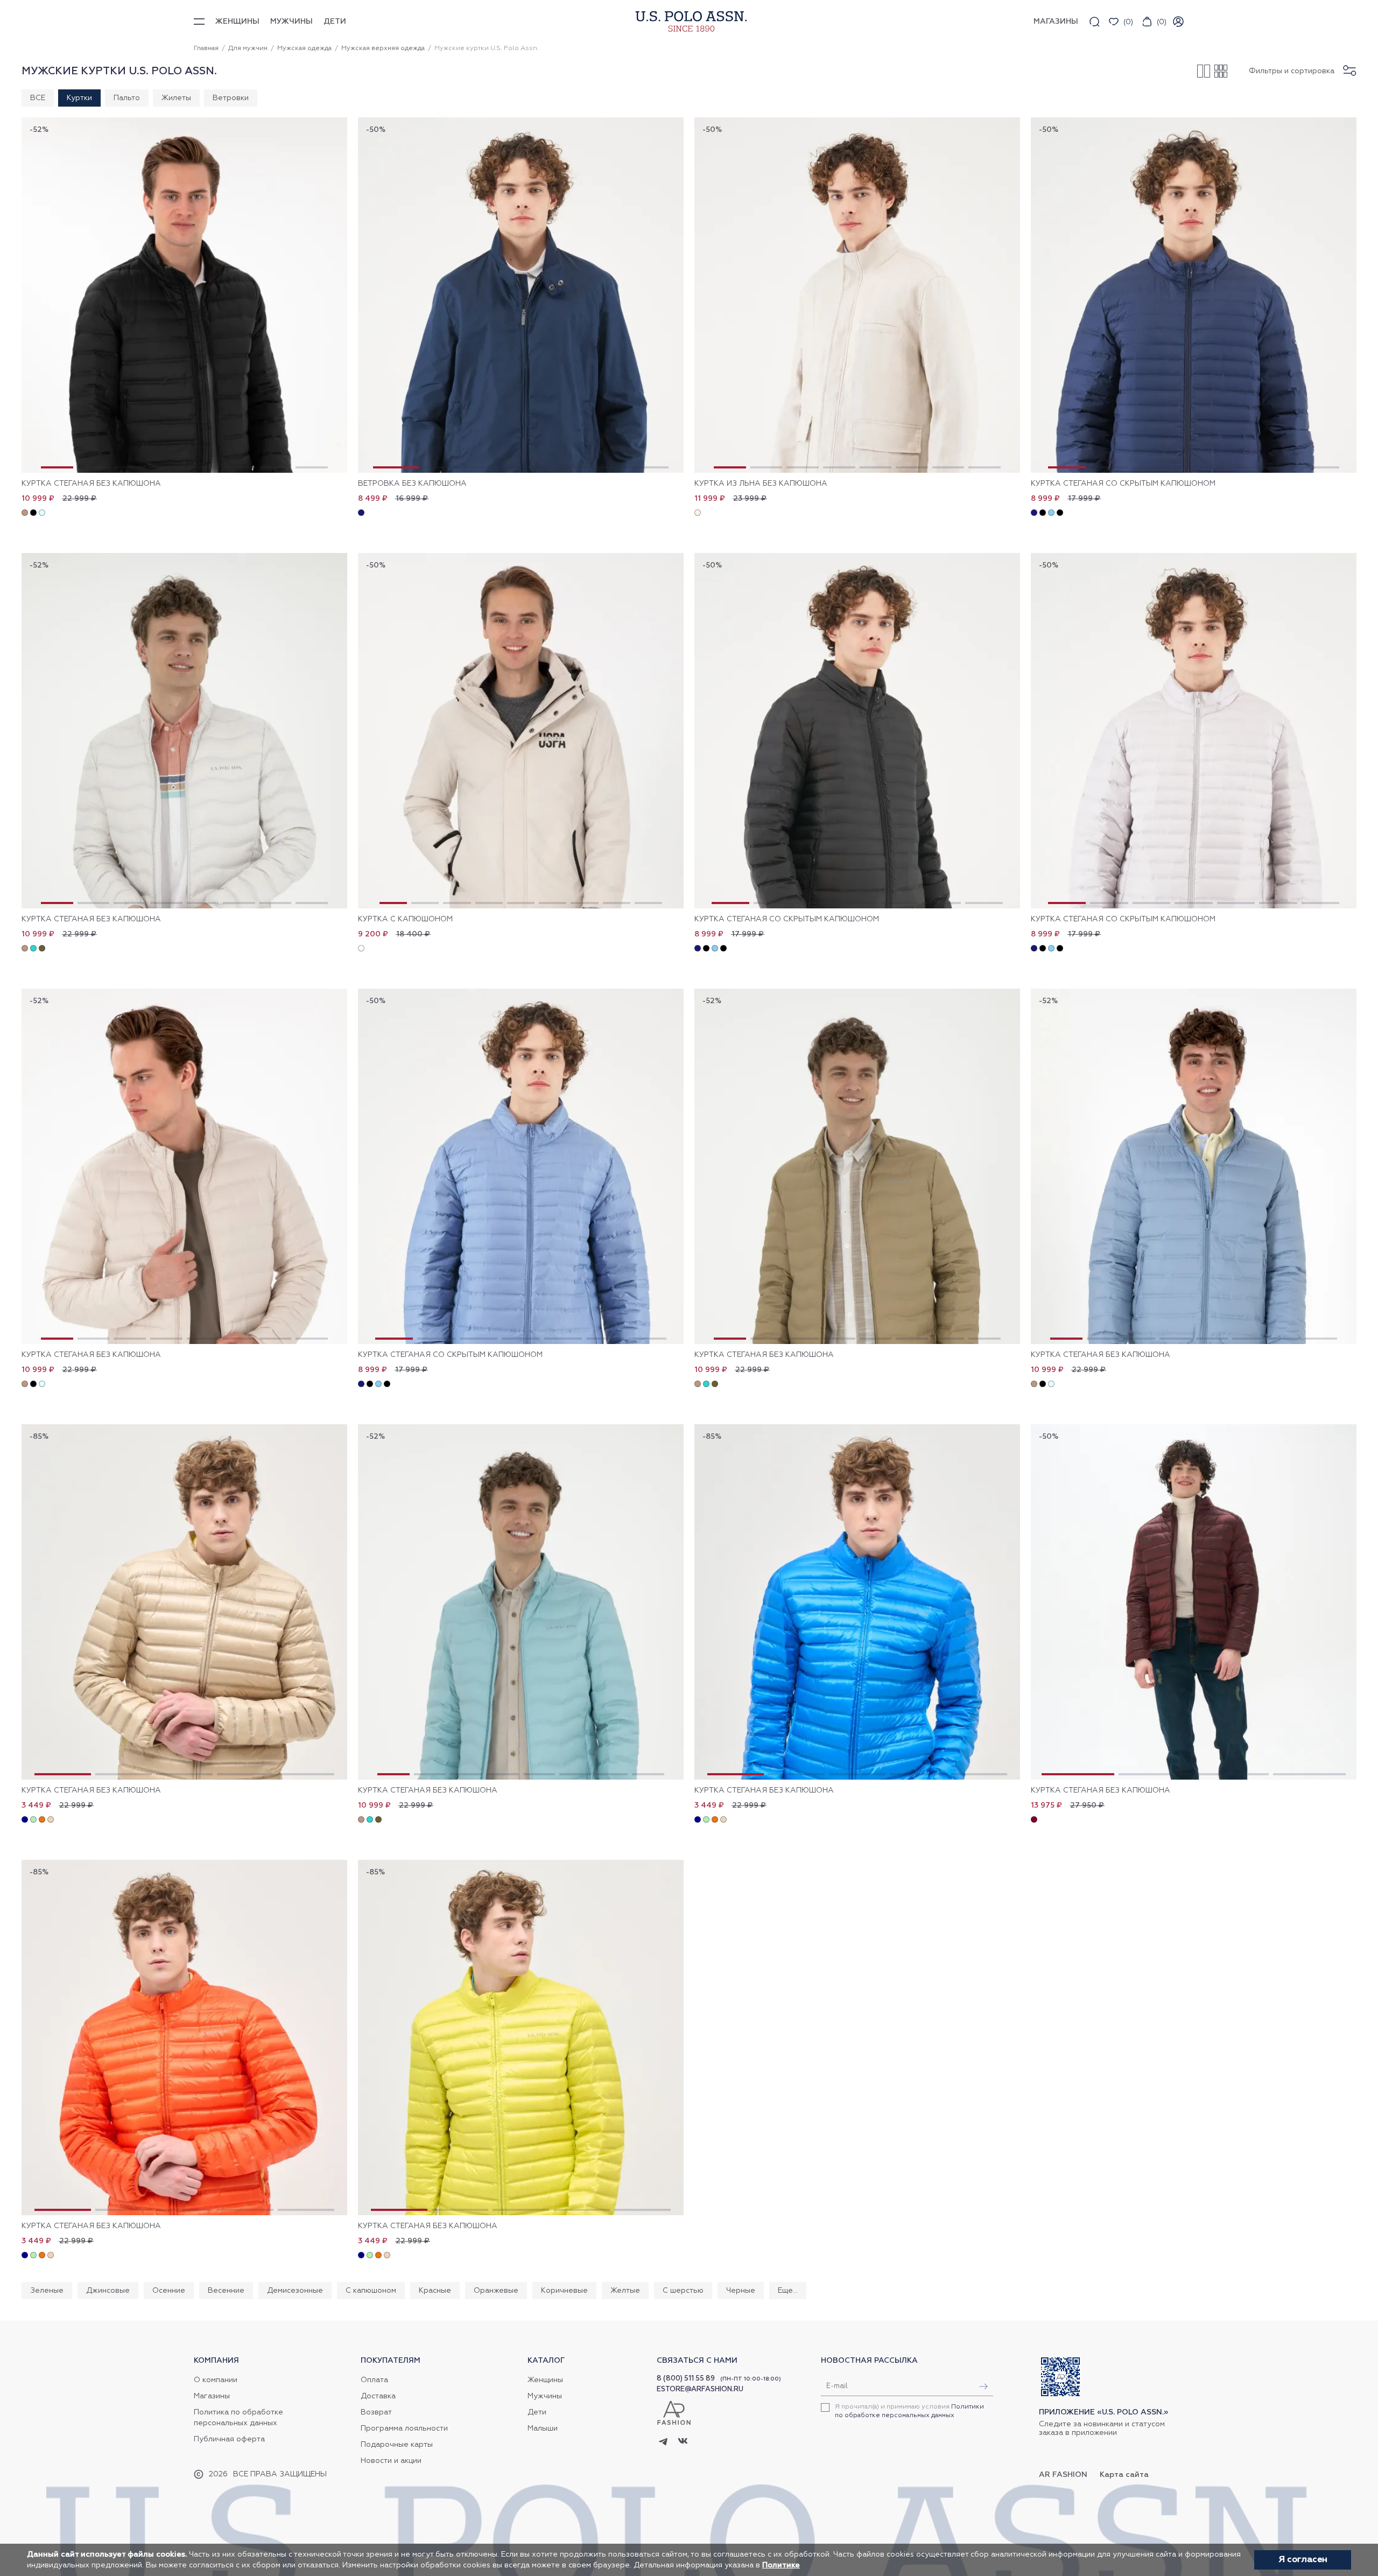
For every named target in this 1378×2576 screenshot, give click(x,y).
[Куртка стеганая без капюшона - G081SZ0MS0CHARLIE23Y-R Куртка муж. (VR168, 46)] (521, 2038)
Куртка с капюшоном (405, 919)
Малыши (543, 2428)
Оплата (374, 2380)
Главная (206, 48)
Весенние (226, 2291)
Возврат (376, 2412)
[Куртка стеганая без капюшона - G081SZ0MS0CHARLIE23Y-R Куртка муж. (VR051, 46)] (184, 2038)
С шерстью (683, 2291)
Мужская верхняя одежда (383, 48)
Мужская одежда (304, 48)
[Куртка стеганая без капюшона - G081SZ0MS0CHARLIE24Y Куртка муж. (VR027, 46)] (857, 1166)
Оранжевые (496, 2291)
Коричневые (564, 2291)
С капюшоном (371, 2291)
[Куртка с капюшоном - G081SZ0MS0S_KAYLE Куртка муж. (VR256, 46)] (521, 731)
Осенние (169, 2291)
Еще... (788, 2291)
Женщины (237, 22)
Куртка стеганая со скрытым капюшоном (1123, 484)
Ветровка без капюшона (412, 484)
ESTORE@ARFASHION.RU (700, 2389)
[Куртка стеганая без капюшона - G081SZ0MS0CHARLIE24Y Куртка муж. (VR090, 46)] (521, 1602)
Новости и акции (391, 2461)
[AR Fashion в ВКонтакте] (683, 2442)
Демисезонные (295, 2291)
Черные (741, 2291)
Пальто (127, 98)
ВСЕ (38, 98)
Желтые (625, 2291)
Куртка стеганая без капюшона (91, 484)
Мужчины (291, 22)
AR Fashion (1063, 2475)
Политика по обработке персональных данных (238, 2418)
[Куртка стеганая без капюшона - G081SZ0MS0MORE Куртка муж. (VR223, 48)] (1194, 1602)
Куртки (79, 98)
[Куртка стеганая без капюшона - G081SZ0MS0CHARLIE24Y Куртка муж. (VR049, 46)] (184, 731)
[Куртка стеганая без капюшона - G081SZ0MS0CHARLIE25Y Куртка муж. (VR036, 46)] (1194, 1166)
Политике (781, 2565)
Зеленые (47, 2291)
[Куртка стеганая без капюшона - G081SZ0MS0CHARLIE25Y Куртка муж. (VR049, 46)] (184, 1166)
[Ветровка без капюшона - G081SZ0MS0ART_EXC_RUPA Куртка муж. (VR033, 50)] (521, 295)
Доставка (378, 2396)
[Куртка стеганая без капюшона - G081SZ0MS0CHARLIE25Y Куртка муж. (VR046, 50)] (184, 295)
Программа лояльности (404, 2428)
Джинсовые (108, 2291)
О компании (216, 2380)
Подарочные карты (397, 2445)
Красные (435, 2291)
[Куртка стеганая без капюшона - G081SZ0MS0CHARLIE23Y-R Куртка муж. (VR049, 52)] (184, 1602)
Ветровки (231, 98)
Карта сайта (1124, 2475)
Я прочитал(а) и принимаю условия (909, 2411)
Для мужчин (248, 48)
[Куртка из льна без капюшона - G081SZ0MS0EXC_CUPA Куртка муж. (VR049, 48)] (857, 295)
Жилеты (176, 98)
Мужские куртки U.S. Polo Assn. (487, 48)
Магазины (212, 2396)
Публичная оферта (229, 2439)
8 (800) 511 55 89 (686, 2379)
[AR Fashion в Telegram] (663, 2442)
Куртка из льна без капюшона (761, 484)
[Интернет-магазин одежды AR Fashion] (689, 21)
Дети (335, 22)
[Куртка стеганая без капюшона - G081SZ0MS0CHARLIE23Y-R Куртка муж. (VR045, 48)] (857, 1602)
